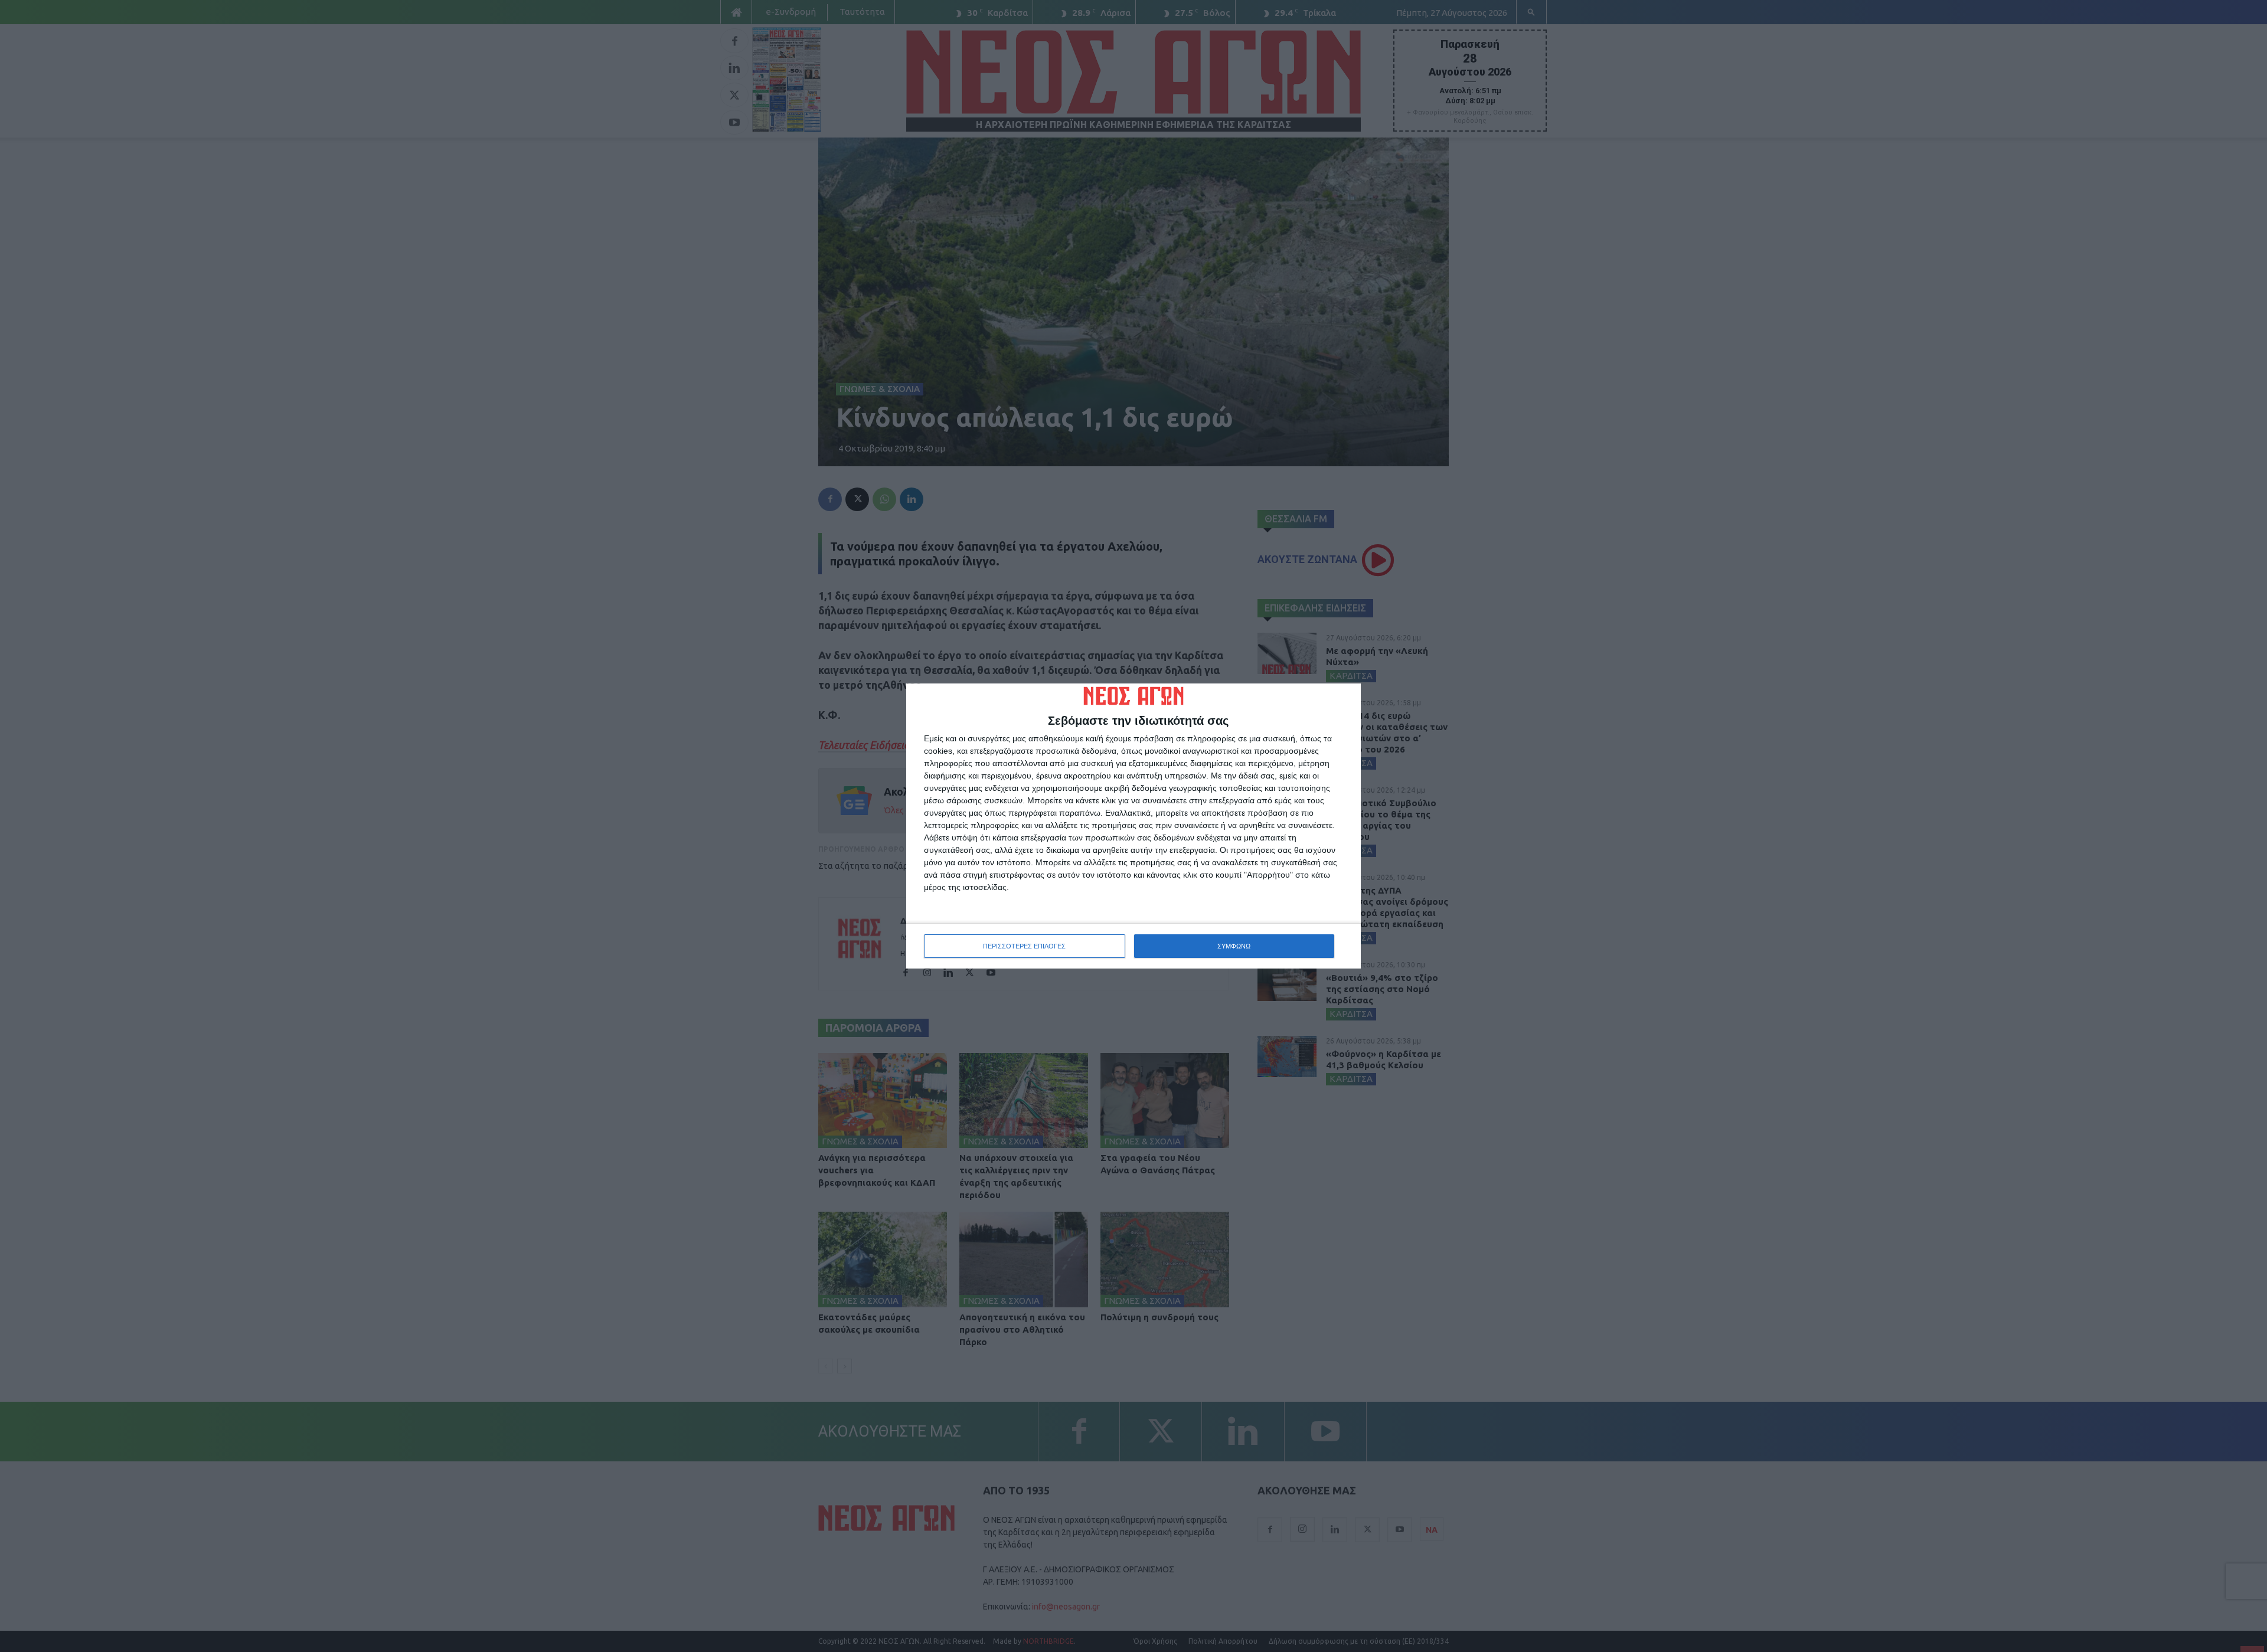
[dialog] (1133, 826)
